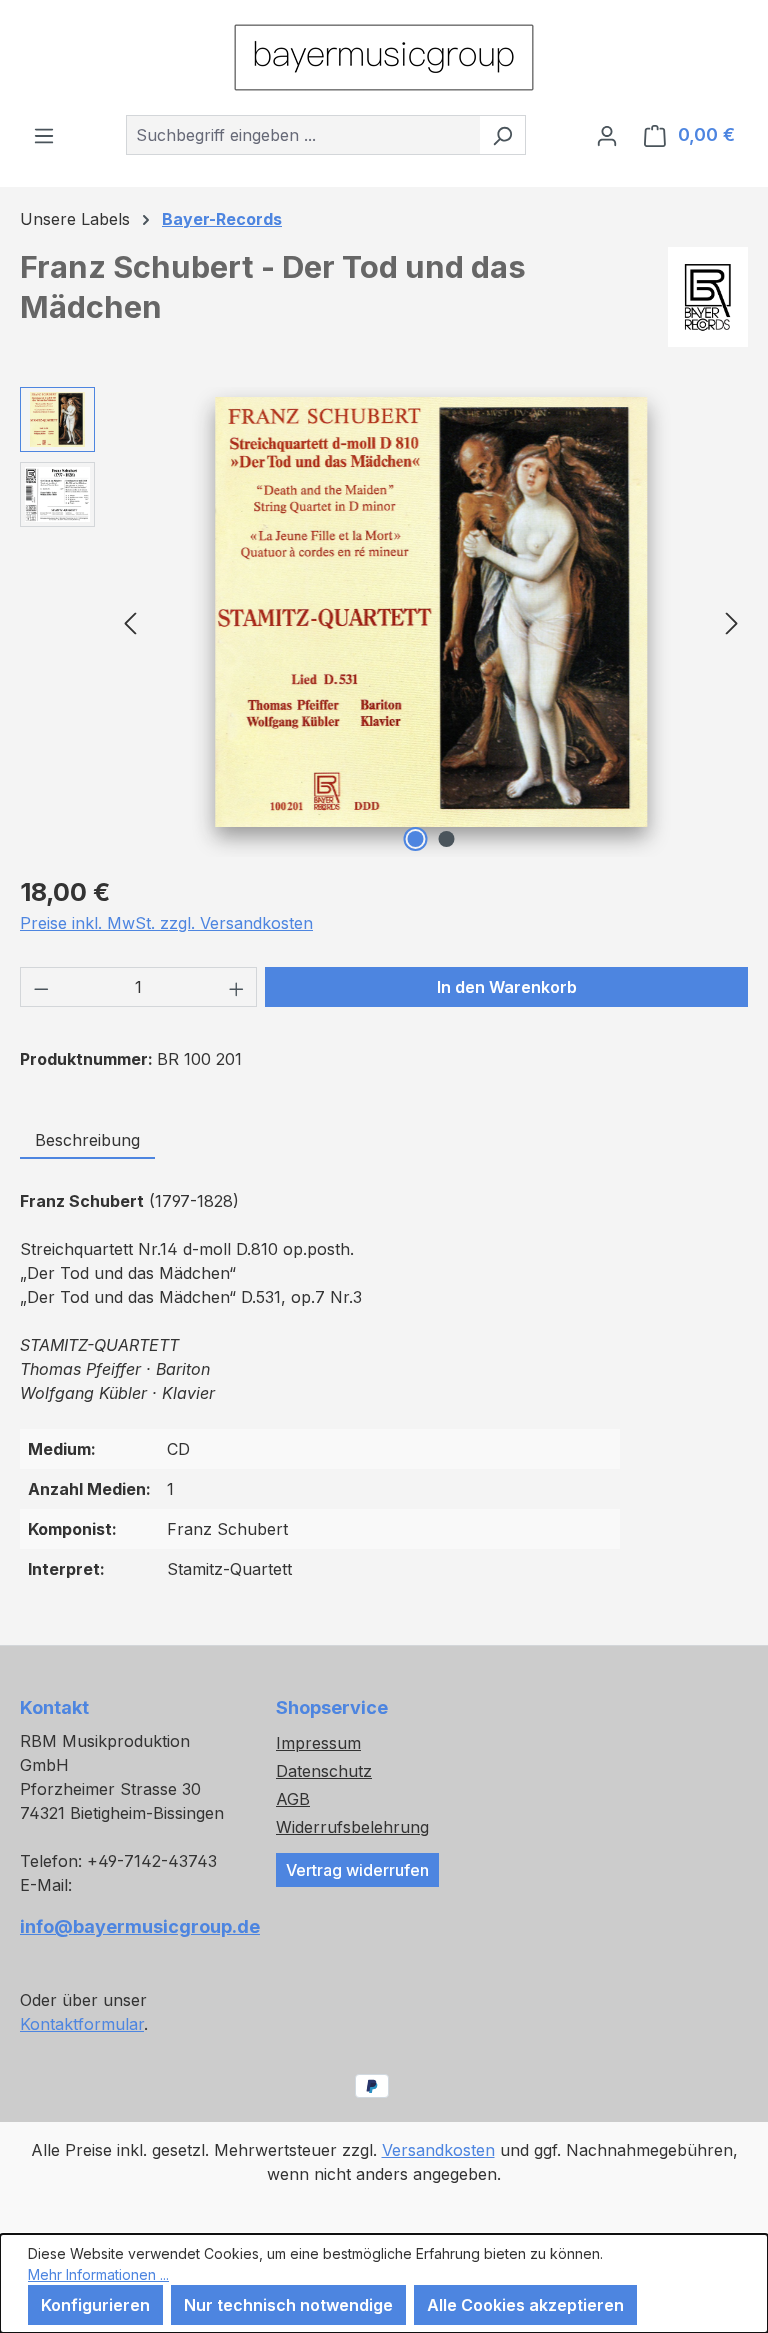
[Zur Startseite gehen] (384, 57)
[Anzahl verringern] (41, 987)
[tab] (87, 1141)
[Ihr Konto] (607, 135)
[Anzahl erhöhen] (237, 987)
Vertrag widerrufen (357, 1870)
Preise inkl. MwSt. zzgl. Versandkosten (166, 923)
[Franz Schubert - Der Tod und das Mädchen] (431, 612)
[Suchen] (502, 135)
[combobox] (303, 135)
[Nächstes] (732, 621)
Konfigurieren (95, 2305)
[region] (384, 622)
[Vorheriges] (130, 621)
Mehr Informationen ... (98, 2274)
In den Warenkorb (507, 987)
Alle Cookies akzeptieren (525, 2305)
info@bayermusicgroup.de (128, 1926)
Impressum (318, 1743)
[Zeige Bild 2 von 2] (447, 839)
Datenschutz (324, 1771)
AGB (293, 1799)
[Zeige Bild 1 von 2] (416, 839)
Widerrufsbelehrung (352, 1827)
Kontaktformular (82, 2024)
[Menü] (44, 135)
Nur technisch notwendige (288, 2305)
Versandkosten (438, 2150)
